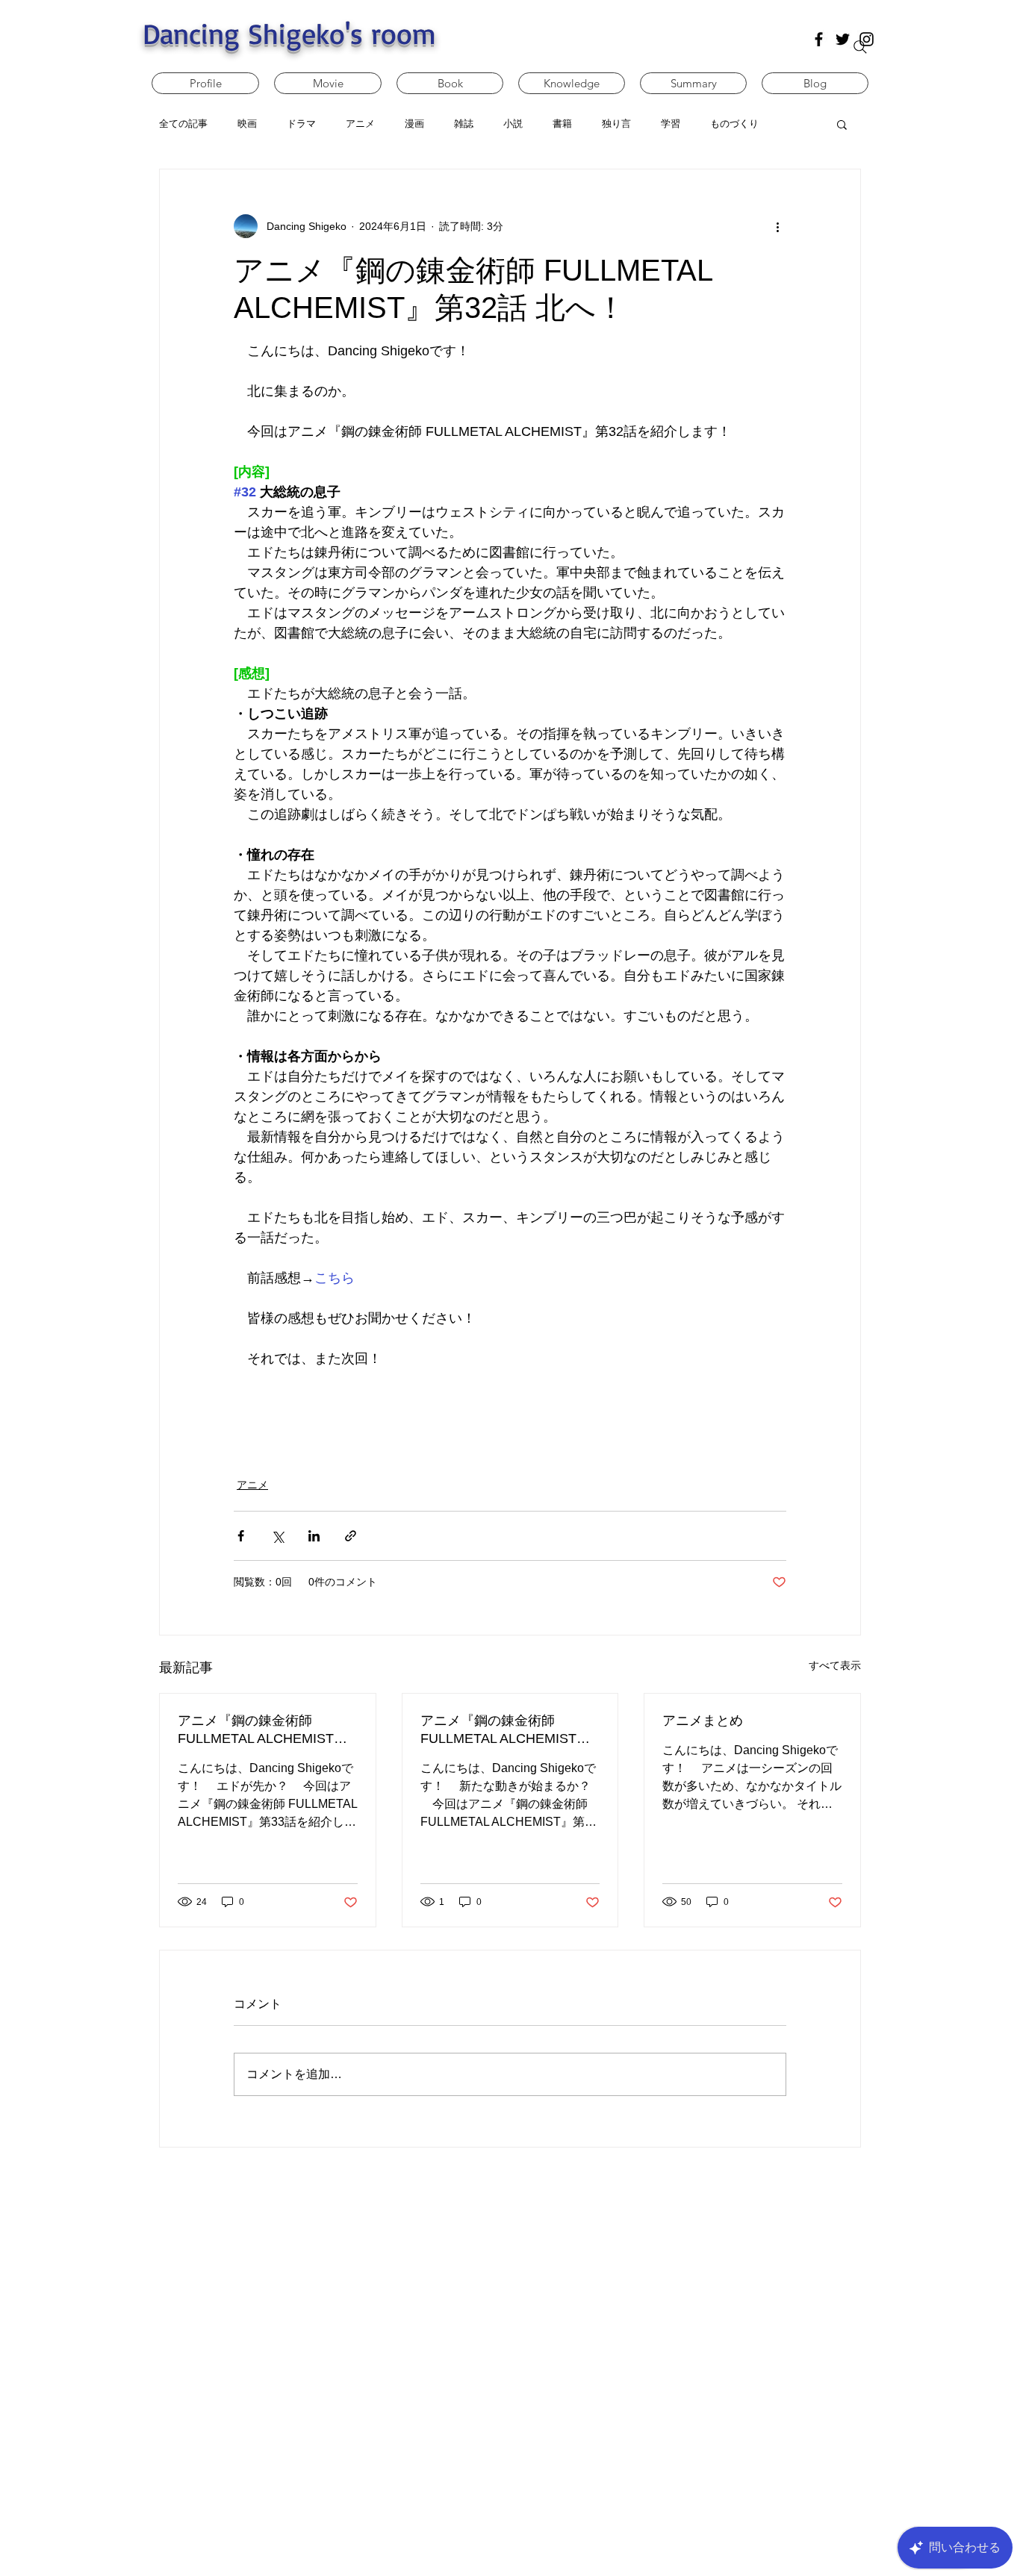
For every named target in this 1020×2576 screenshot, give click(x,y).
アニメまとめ (703, 1721)
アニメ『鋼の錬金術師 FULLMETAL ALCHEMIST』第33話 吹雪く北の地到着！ (262, 1730)
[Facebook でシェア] (241, 1536)
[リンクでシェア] (351, 1536)
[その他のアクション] (777, 226)
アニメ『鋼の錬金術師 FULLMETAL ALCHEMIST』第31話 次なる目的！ (505, 1730)
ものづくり (734, 124)
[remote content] (510, 1404)
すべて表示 (835, 1665)
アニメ (252, 1485)
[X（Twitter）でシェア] (277, 1536)
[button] (842, 124)
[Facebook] (819, 39)
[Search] (860, 47)
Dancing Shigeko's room (289, 33)
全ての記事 (183, 124)
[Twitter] (843, 39)
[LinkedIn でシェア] (314, 1536)
